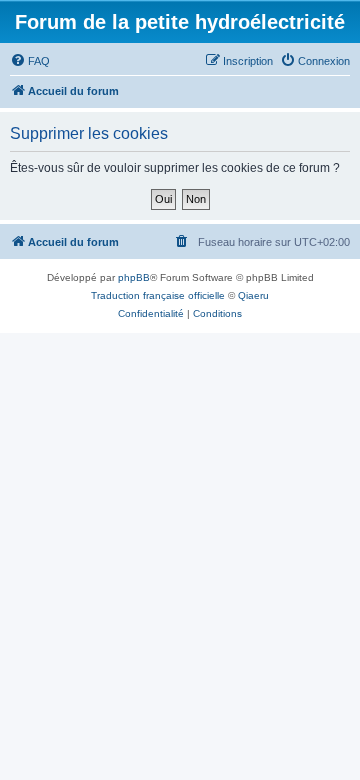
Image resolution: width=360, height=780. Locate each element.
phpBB (134, 277)
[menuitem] (30, 61)
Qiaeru (253, 295)
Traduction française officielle (158, 295)
